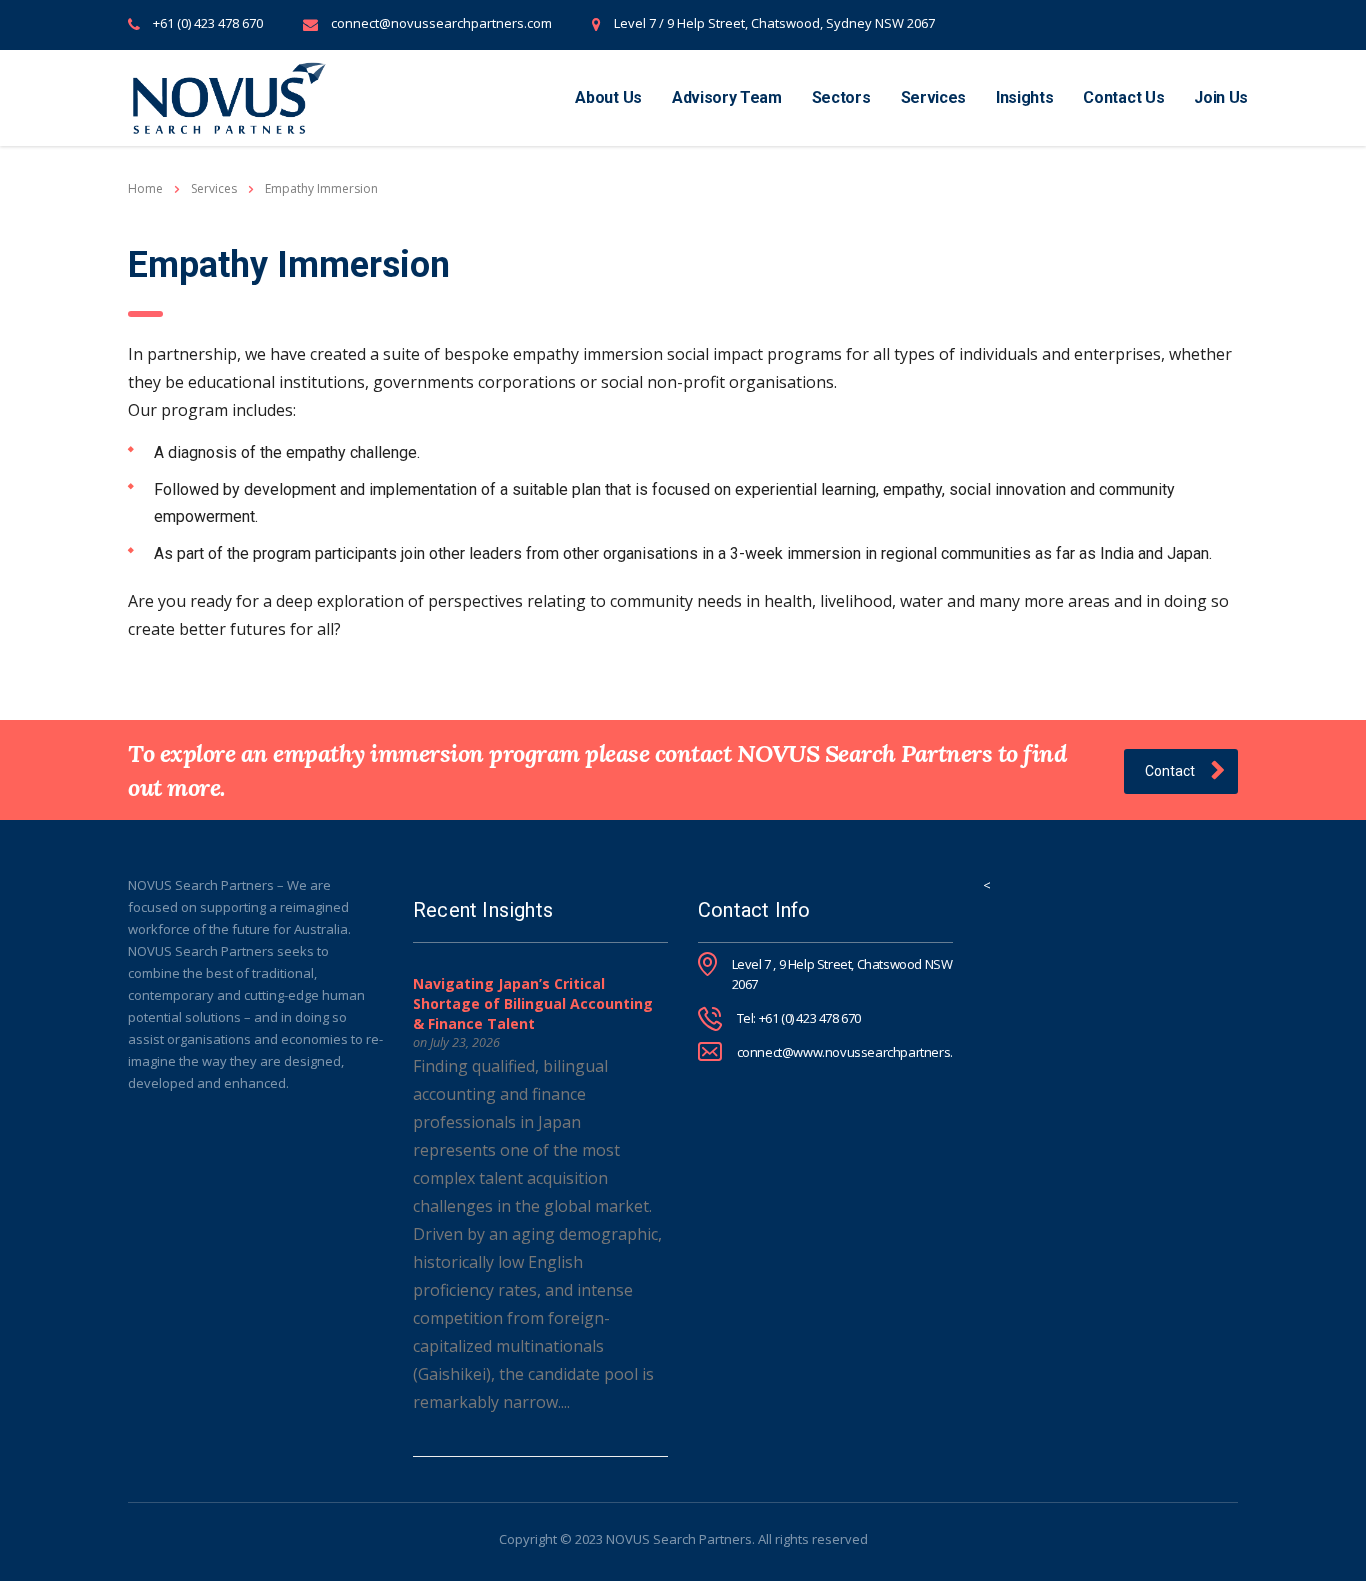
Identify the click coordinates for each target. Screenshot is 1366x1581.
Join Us (1221, 97)
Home (145, 188)
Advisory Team (727, 97)
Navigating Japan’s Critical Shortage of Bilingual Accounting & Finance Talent (533, 1003)
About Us (608, 97)
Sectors (841, 97)
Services (933, 97)
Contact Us (1123, 97)
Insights (1024, 97)
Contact (1170, 771)
